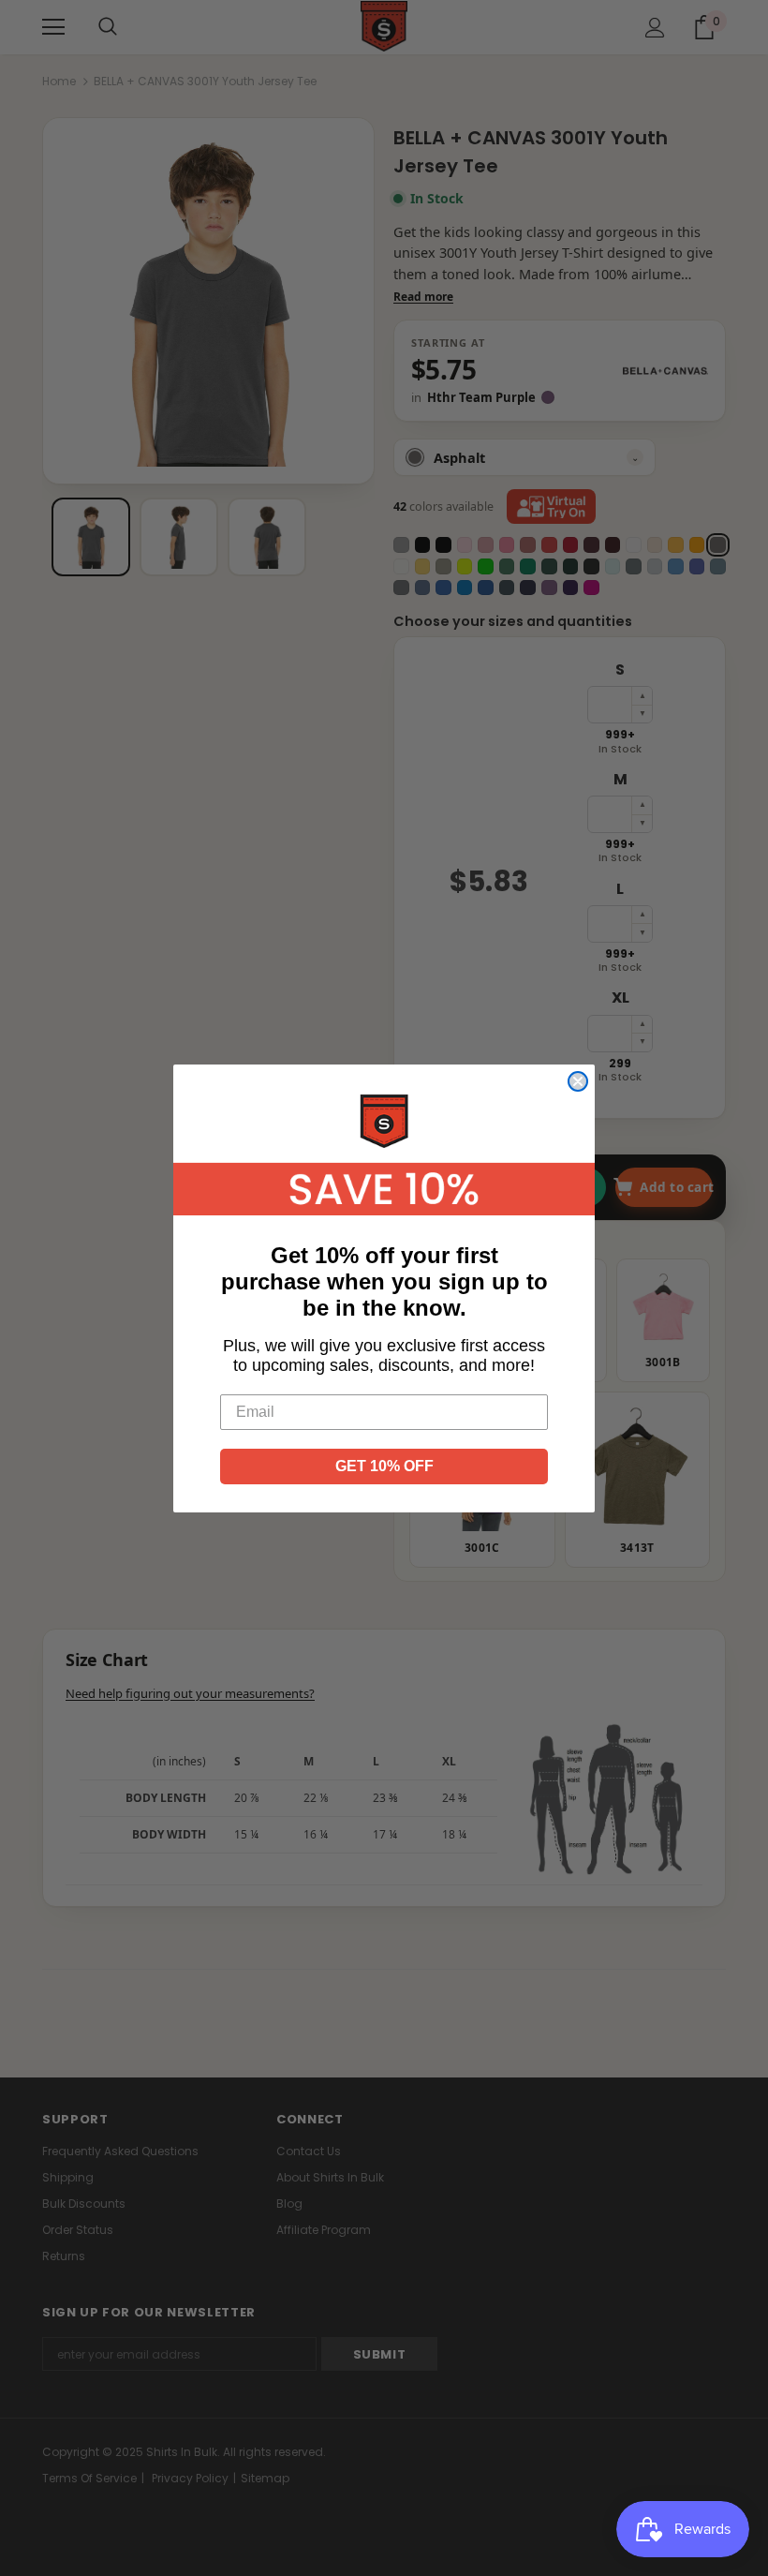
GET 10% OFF (384, 1466)
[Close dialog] (578, 1081)
